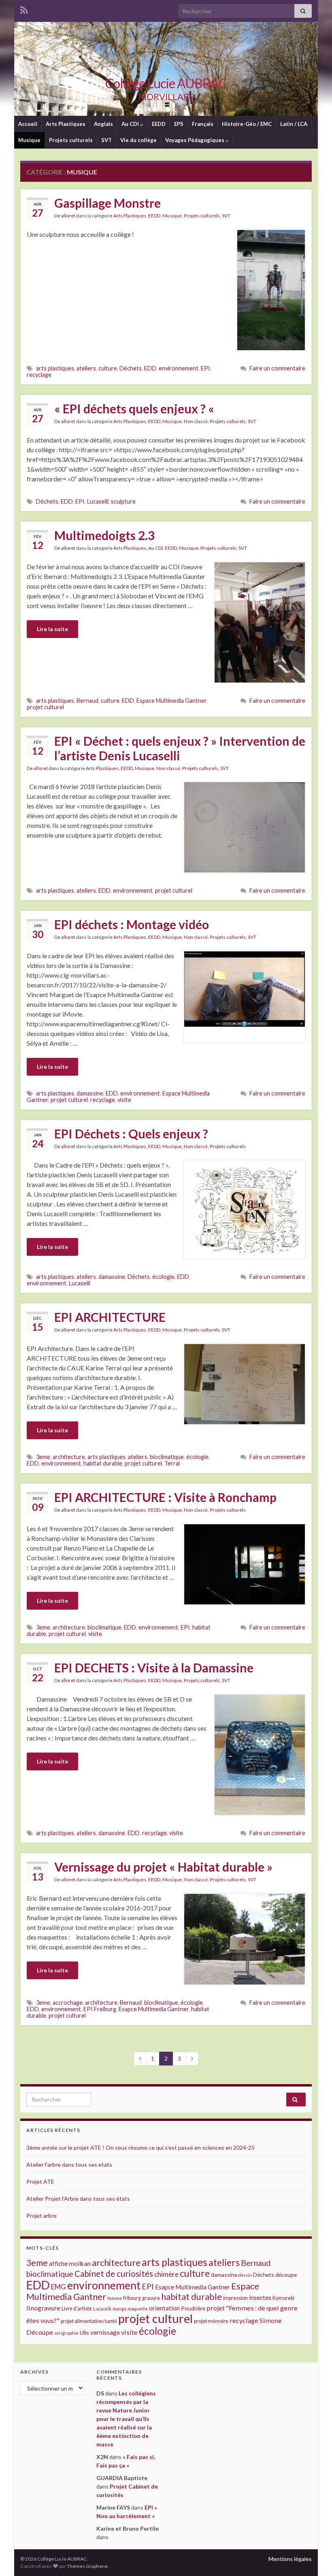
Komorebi (283, 2298)
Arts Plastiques (66, 124)
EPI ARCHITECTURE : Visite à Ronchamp (165, 1497)
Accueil (28, 124)
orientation (164, 2308)
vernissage (105, 2332)
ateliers (86, 368)
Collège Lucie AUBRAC (166, 83)
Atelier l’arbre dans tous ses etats (69, 2164)
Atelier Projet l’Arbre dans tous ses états (78, 2198)
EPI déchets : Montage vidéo (132, 924)
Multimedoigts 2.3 (104, 535)
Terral (172, 1463)
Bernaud (87, 701)
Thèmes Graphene (87, 2566)
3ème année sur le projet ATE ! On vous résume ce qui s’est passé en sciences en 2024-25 (140, 2147)
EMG (59, 2287)
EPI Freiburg (100, 2009)
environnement (179, 368)
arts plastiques (55, 368)
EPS (179, 124)
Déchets (131, 368)
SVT (106, 140)
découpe (286, 2275)
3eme (43, 1457)
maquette (138, 2309)
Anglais (103, 124)
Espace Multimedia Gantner (171, 701)
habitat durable (103, 1463)
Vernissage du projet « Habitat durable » (163, 1867)
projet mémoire (211, 2321)
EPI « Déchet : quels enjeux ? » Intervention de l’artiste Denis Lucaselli (180, 748)
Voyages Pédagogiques (195, 140)
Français (203, 124)
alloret (68, 216)
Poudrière (193, 2308)
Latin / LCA (294, 124)
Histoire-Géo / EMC (247, 124)
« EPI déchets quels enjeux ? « (135, 408)
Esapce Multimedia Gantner (154, 2009)
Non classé (196, 421)
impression (235, 2298)
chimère (166, 2274)
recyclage (39, 375)
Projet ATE (40, 2181)
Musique (29, 140)
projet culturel (45, 707)
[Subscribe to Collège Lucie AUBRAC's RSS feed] (24, 9)
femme (115, 2298)
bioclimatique (167, 1457)
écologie (163, 1277)
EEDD (159, 124)
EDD (150, 368)
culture (108, 368)
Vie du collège (138, 140)
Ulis (84, 2332)
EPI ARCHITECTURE (110, 1317)
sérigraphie (66, 2333)
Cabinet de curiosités (114, 2274)
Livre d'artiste (77, 2309)
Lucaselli (98, 501)
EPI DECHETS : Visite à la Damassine (154, 1668)
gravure (151, 2298)
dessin (245, 2275)
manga (119, 2309)
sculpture (123, 501)
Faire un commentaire (277, 368)
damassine (90, 1093)
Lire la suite (52, 629)
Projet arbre (41, 2215)
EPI (205, 368)
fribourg (132, 2298)
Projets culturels (71, 140)
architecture (69, 1457)
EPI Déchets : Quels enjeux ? (131, 1134)
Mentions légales (290, 2559)
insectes (260, 2297)
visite (124, 1100)
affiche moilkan (70, 2263)
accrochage (68, 2003)
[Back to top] (314, 2558)
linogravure (43, 2308)
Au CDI (131, 124)
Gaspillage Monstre (107, 203)
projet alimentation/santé (89, 2321)
